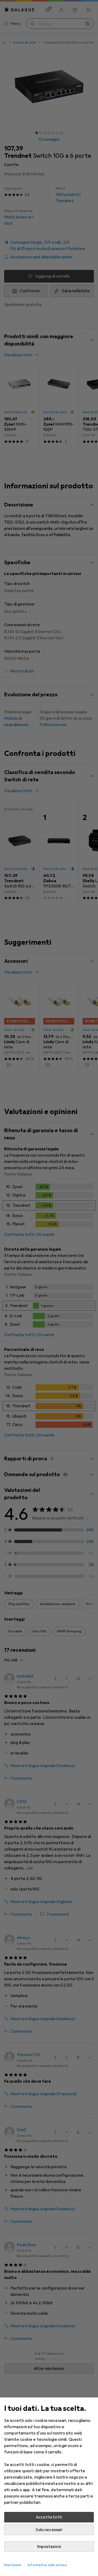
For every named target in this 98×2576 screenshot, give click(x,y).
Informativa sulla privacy (47, 2565)
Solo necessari (49, 2530)
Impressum (13, 2565)
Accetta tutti (49, 2517)
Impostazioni (49, 2547)
